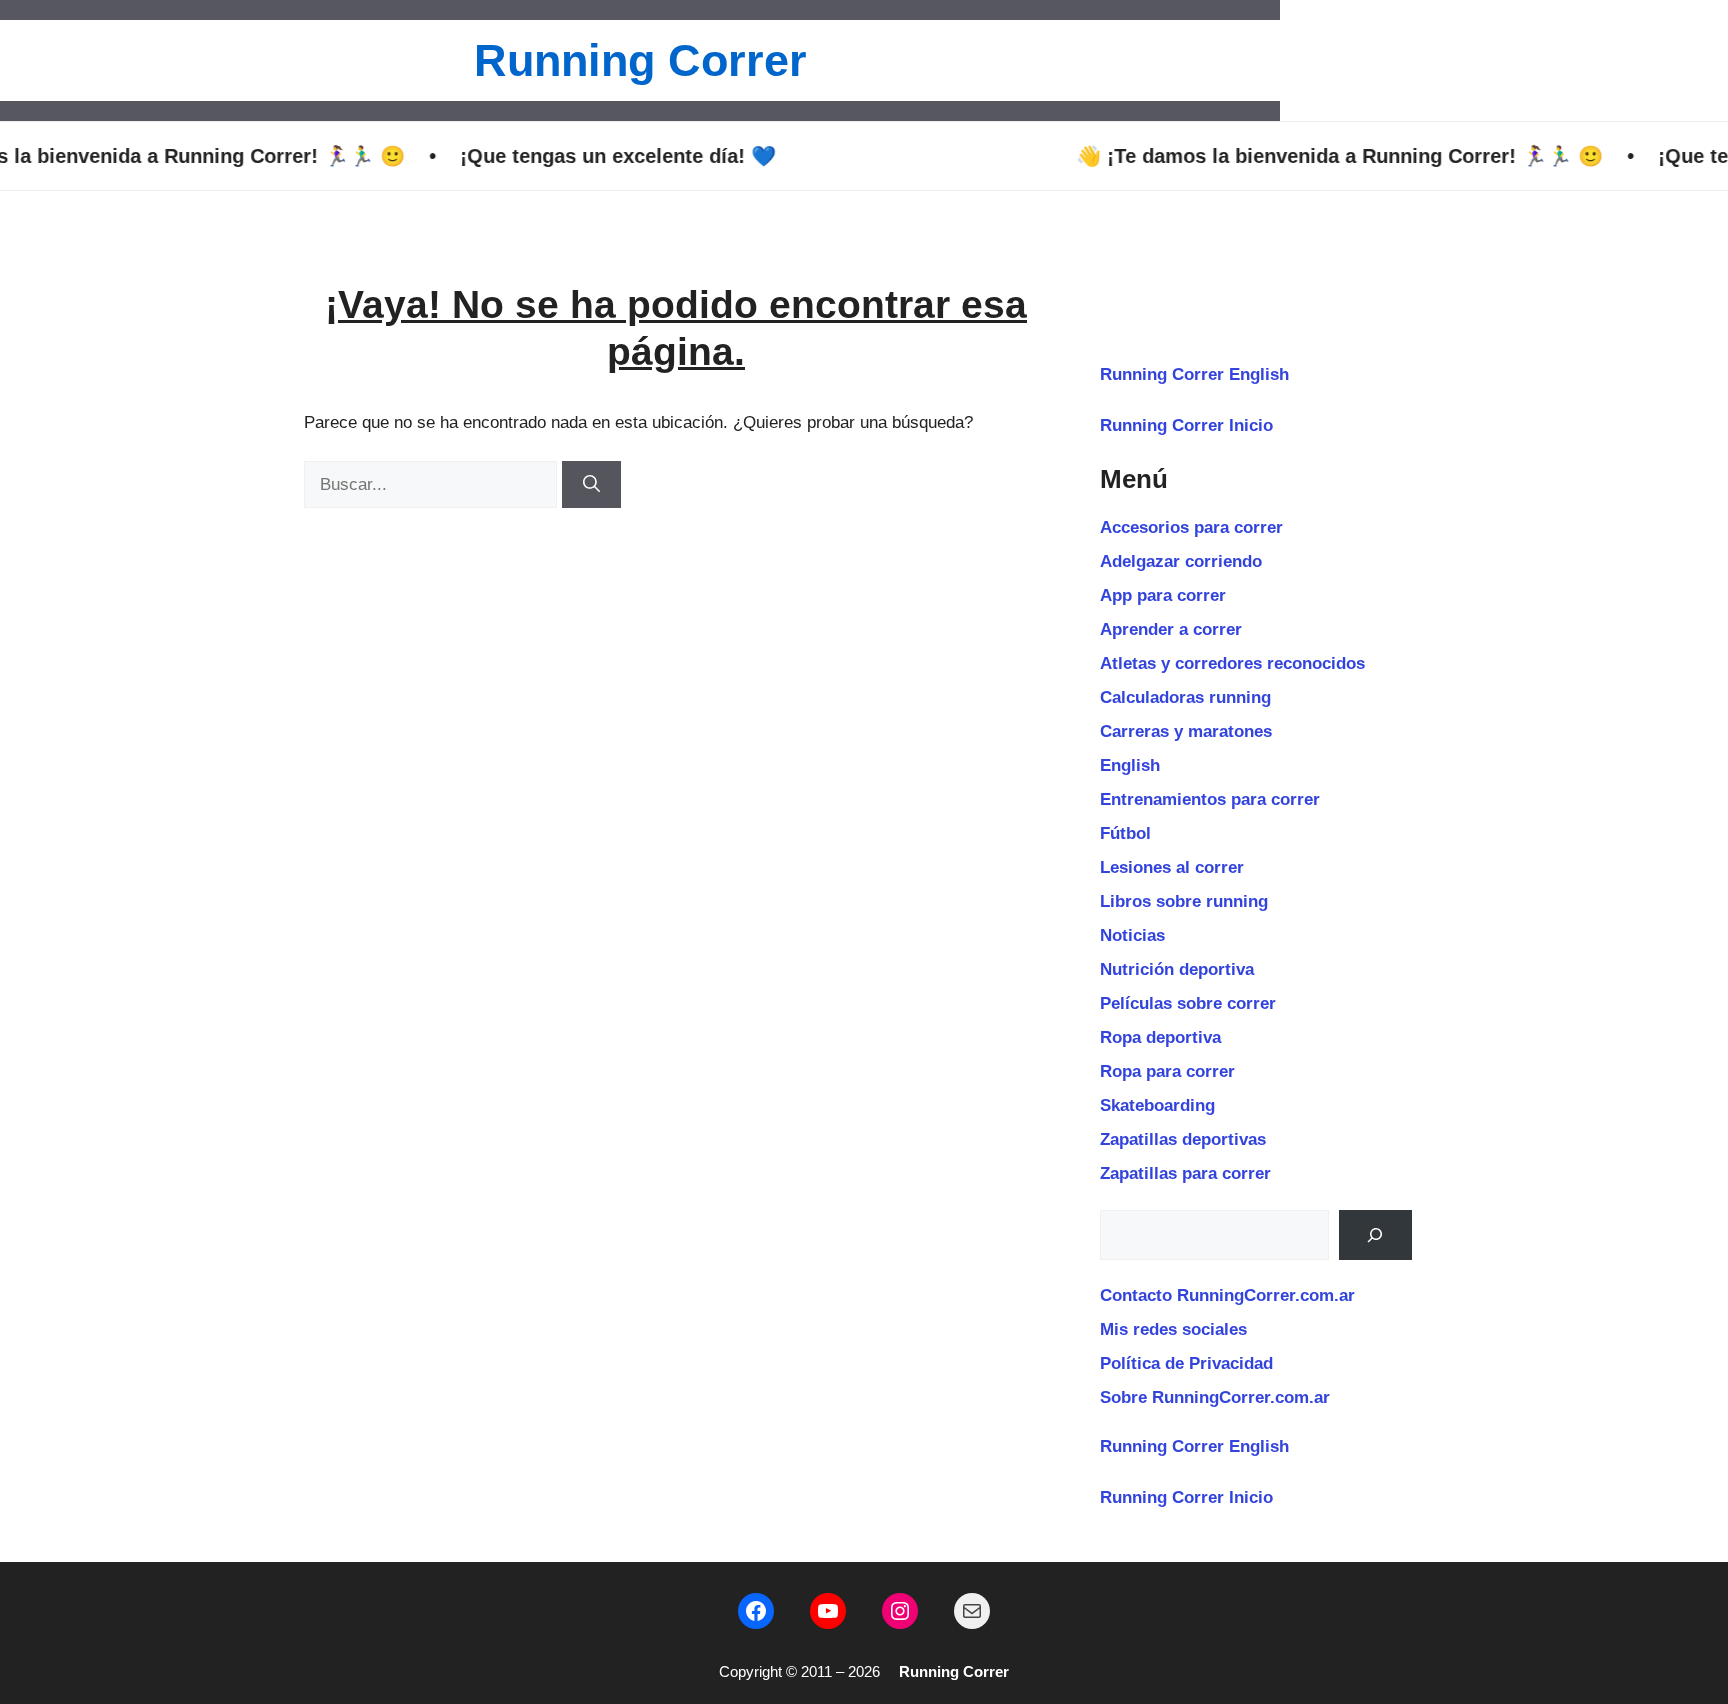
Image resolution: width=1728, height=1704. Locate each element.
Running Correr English (1194, 374)
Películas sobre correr (1188, 1003)
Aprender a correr (1171, 629)
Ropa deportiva (1160, 1037)
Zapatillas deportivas (1183, 1139)
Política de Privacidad (1186, 1363)
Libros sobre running (1184, 901)
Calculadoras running (1185, 697)
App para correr (1163, 595)
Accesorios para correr (1191, 527)
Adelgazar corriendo (1181, 561)
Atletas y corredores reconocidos (1232, 663)
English (1130, 765)
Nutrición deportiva (1177, 969)
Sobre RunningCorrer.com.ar (1215, 1397)
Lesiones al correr (1172, 867)
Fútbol (1125, 833)
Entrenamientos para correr (1210, 799)
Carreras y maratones (1186, 731)
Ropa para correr (1167, 1071)
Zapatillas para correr (1185, 1173)
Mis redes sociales (1173, 1329)
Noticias (1132, 935)
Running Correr (640, 60)
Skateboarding (1157, 1105)
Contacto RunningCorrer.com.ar (1227, 1295)
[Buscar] (591, 485)
